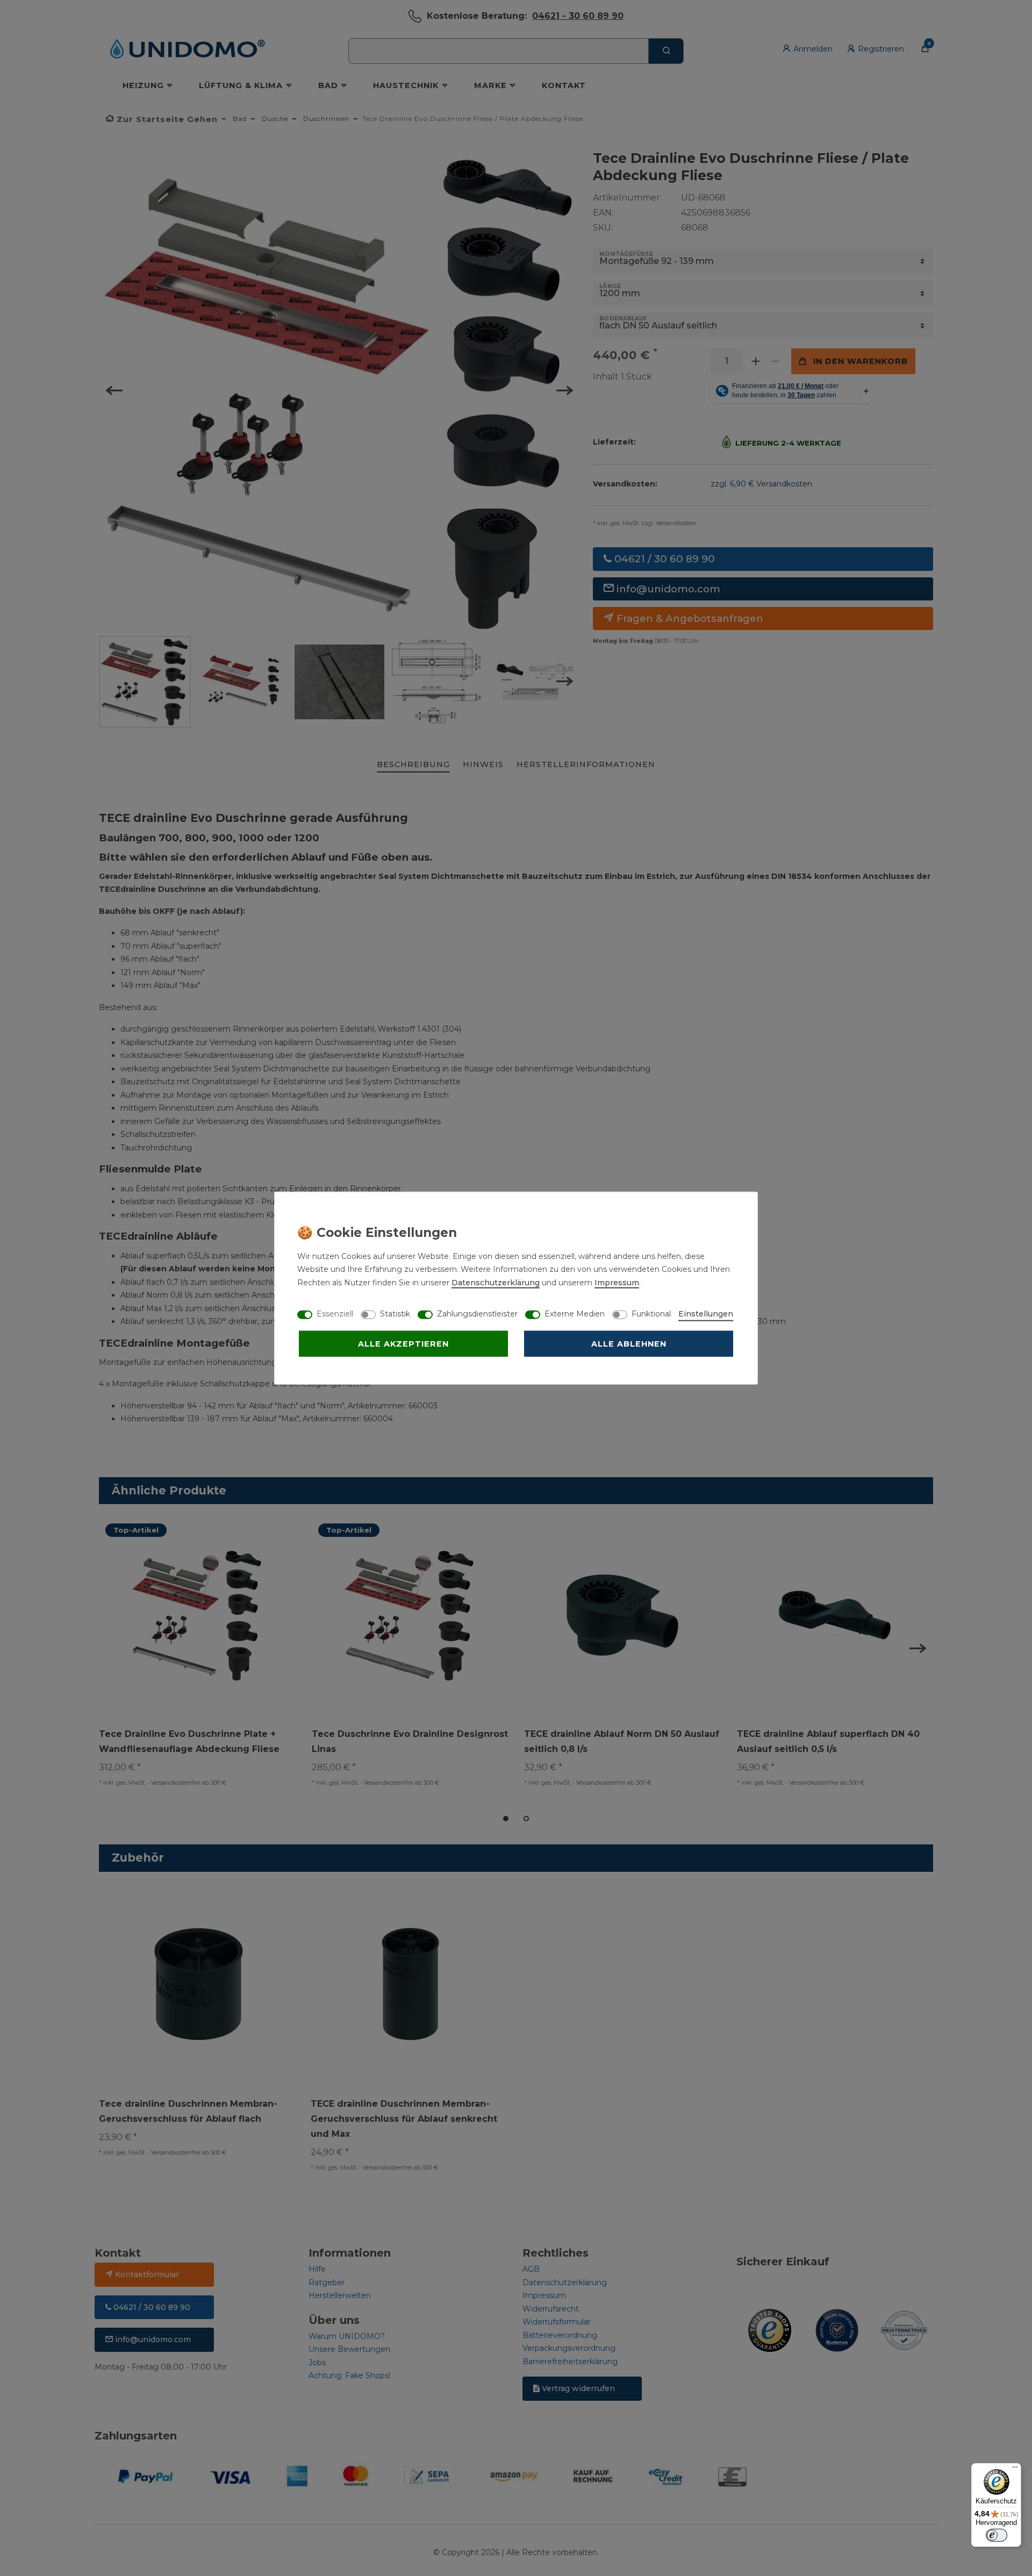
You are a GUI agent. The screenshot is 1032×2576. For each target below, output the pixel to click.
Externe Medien (575, 1313)
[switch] (997, 2535)
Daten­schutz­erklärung (496, 1282)
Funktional (651, 1313)
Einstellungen (706, 1313)
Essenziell (335, 1313)
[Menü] (1015, 2470)
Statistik (395, 1313)
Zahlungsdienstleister (477, 1313)
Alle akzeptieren (403, 1343)
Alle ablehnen (629, 1343)
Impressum (617, 1282)
